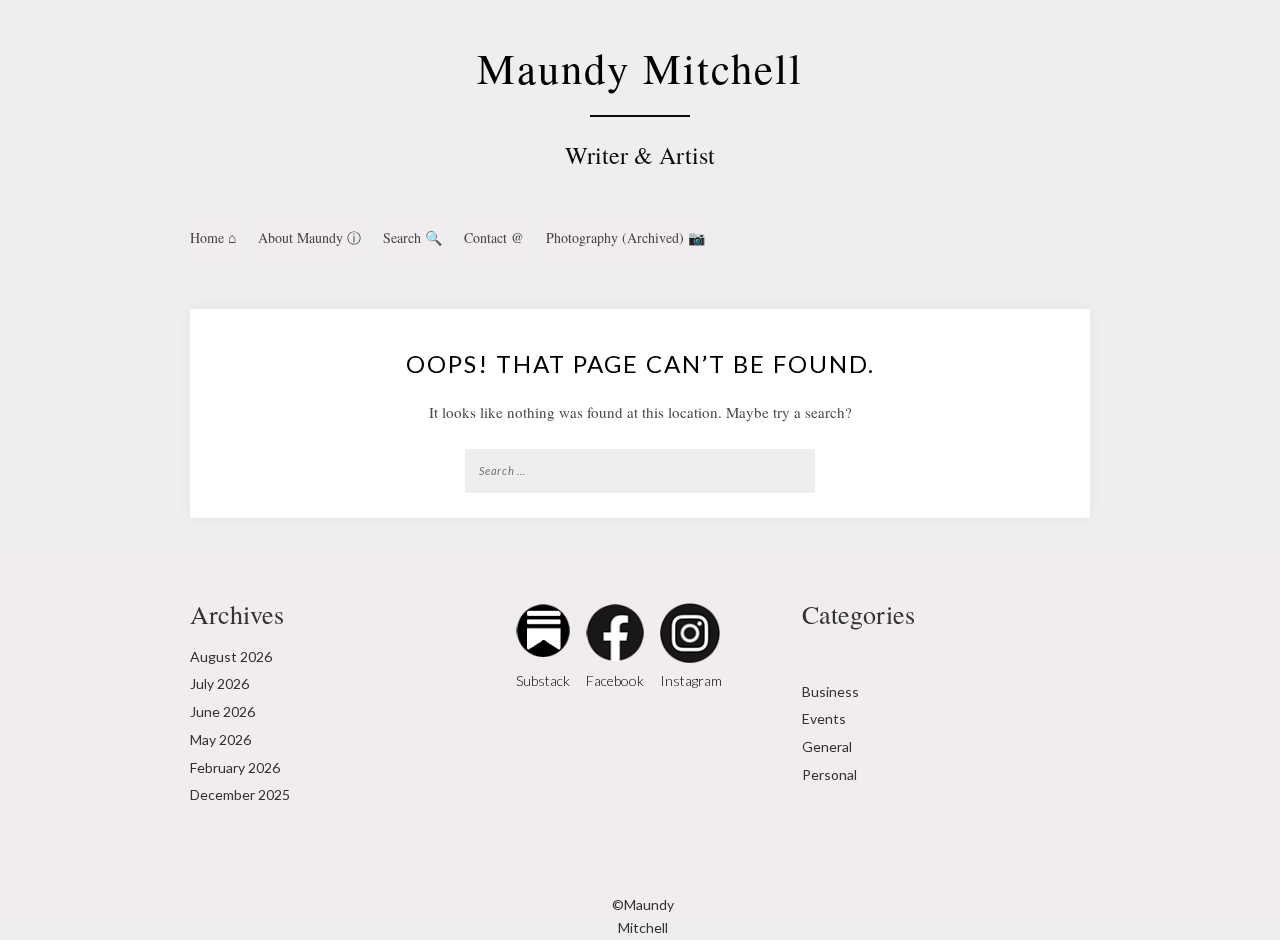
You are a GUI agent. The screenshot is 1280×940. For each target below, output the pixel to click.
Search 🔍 (412, 237)
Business (830, 691)
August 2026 (231, 656)
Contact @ (494, 237)
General (827, 746)
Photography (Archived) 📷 (625, 237)
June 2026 (222, 711)
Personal (829, 774)
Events (824, 718)
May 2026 (220, 739)
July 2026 (219, 683)
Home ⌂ (213, 237)
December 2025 (240, 794)
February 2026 (235, 767)
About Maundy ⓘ (309, 237)
